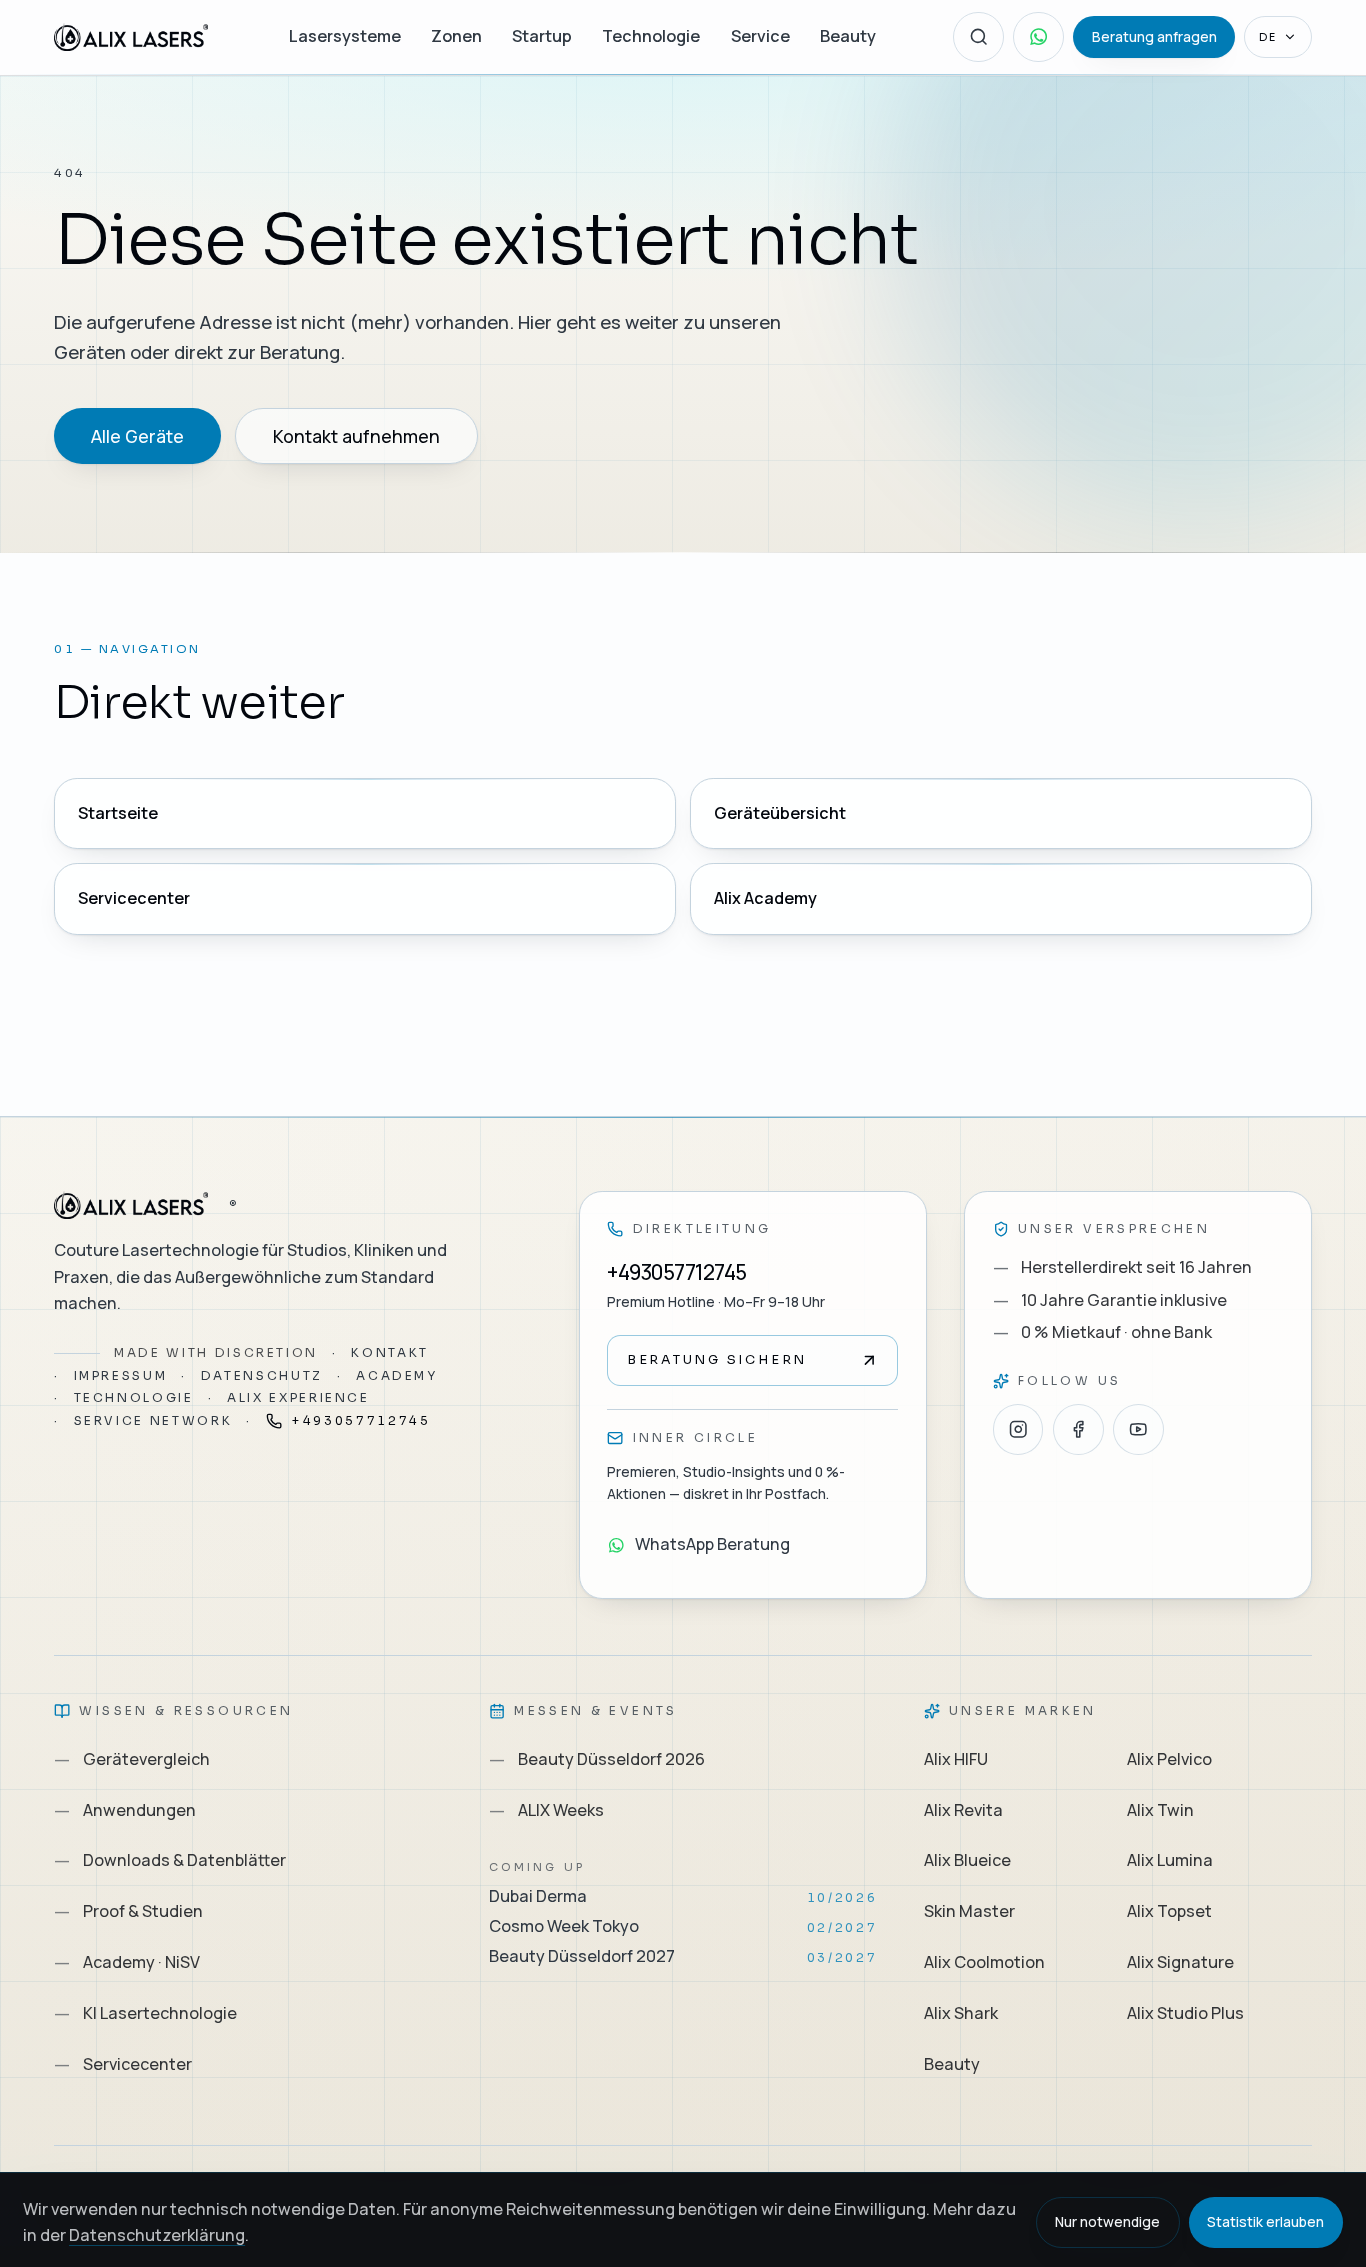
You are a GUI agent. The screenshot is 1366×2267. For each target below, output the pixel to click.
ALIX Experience (298, 1397)
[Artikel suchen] (978, 37)
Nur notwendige (1107, 2221)
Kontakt (390, 1352)
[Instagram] (1018, 1429)
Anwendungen (125, 1810)
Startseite (118, 813)
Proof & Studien (128, 1911)
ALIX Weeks (546, 1810)
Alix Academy (765, 898)
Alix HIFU (956, 1759)
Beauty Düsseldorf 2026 (597, 1759)
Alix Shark (961, 2013)
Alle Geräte (137, 436)
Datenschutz (262, 1375)
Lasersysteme (345, 36)
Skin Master (969, 1911)
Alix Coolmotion (984, 1962)
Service (760, 36)
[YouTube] (1138, 1429)
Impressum (121, 1375)
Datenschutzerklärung (157, 2235)
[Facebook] (1078, 1429)
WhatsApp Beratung (712, 1544)
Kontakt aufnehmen (356, 436)
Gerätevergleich (132, 1759)
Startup (542, 36)
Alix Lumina (1170, 1860)
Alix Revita (963, 1810)
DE (1267, 37)
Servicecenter (134, 898)
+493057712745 (360, 1420)
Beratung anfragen (1154, 36)
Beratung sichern (717, 1360)
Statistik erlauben (1265, 2221)
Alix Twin (1160, 1810)
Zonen (456, 36)
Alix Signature (1180, 1962)
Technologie (651, 36)
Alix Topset (1169, 1911)
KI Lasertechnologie (145, 2013)
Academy (397, 1375)
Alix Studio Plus (1185, 2013)
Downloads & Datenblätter (170, 1860)
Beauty (848, 36)
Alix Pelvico (1169, 1759)
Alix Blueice (967, 1860)
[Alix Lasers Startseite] (133, 37)
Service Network (153, 1420)
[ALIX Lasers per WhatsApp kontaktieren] (1038, 37)
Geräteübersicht (780, 813)
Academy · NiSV (127, 1962)
